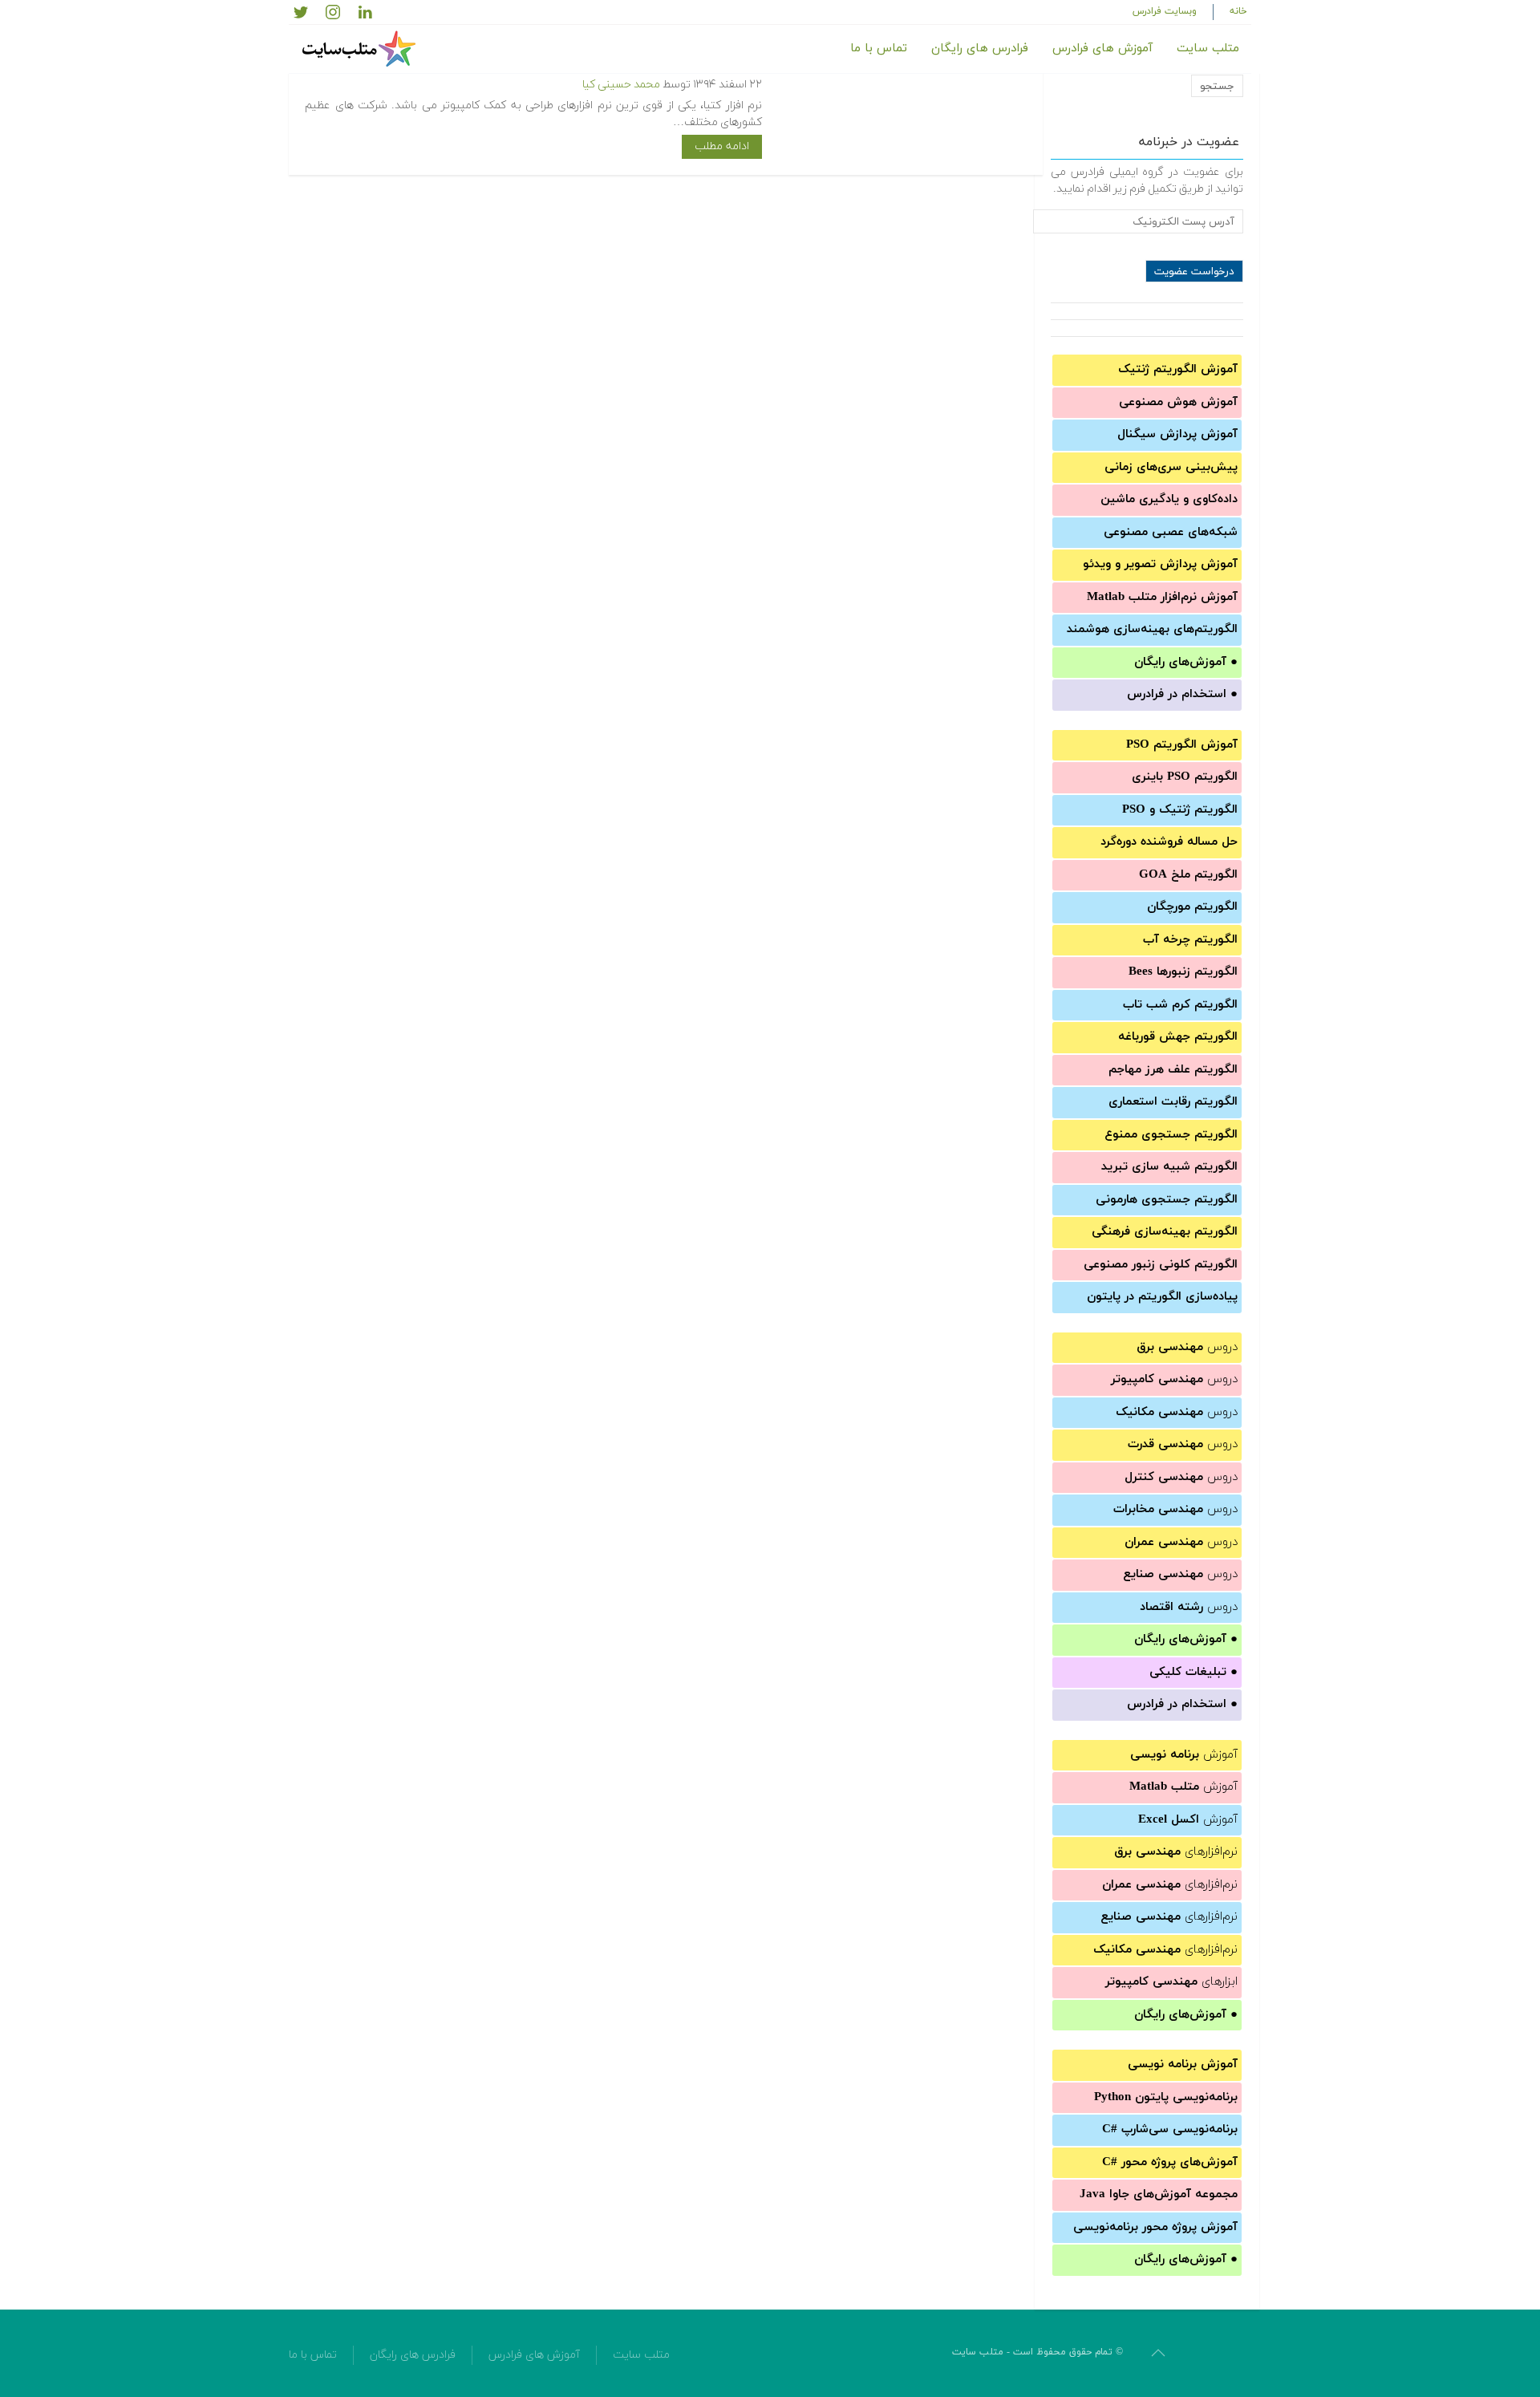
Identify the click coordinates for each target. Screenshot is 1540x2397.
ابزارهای (1171, 1982)
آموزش (1184, 1755)
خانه (1238, 11)
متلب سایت (1208, 49)
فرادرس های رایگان (980, 49)
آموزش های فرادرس (1102, 49)
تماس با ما (879, 49)
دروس (1187, 1347)
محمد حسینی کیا (621, 85)
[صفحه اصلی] (361, 49)
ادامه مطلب (722, 146)
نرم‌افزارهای (1176, 1852)
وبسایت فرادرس (1165, 11)
